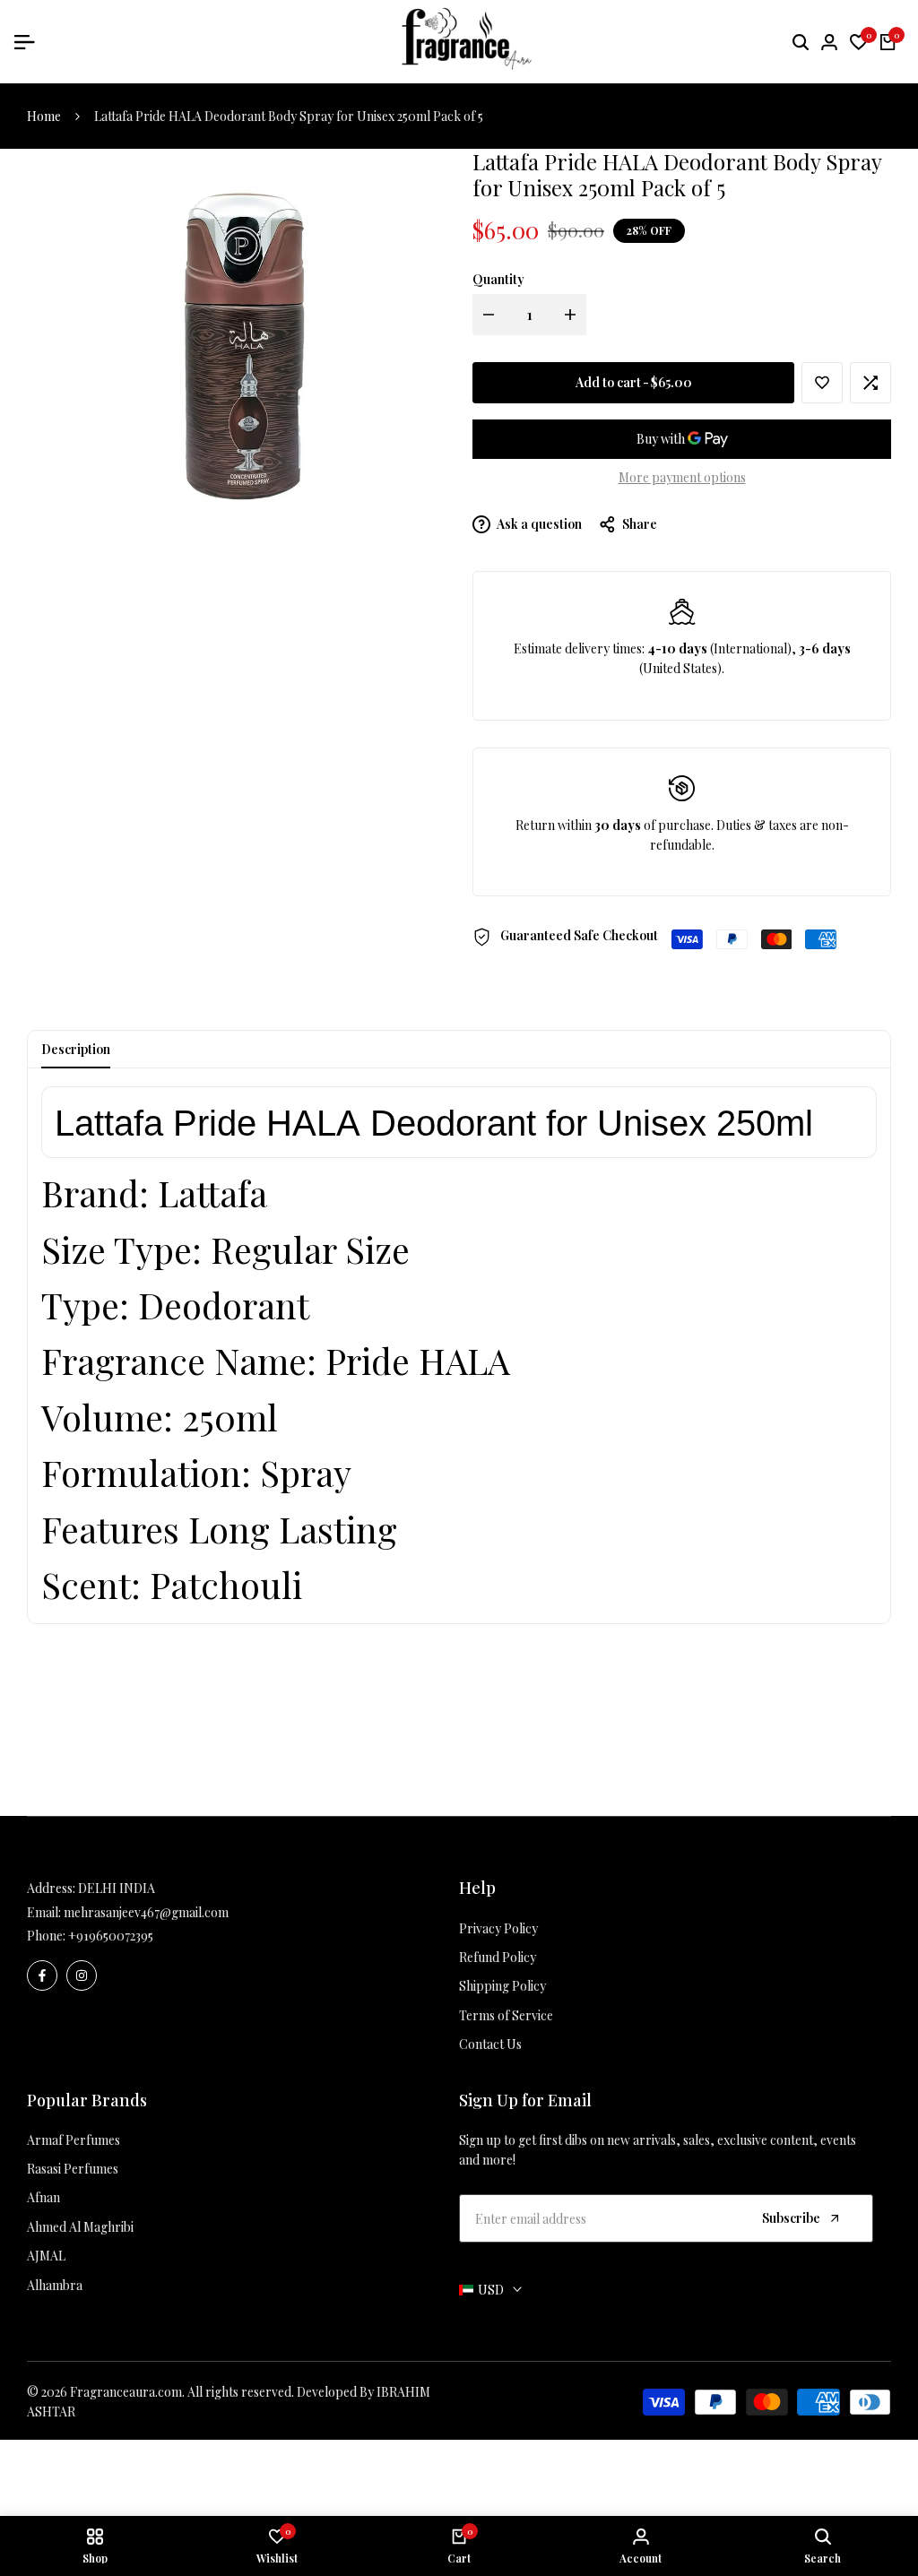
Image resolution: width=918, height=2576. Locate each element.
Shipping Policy (502, 1986)
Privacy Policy (498, 1928)
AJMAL (46, 2256)
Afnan (43, 2197)
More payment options (682, 477)
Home (44, 116)
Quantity (498, 279)
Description (76, 1049)
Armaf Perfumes (74, 2140)
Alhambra (55, 2285)
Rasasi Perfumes (73, 2169)
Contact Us (490, 2044)
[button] (822, 383)
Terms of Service (506, 2015)
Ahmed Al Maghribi (80, 2227)
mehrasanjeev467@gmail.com (146, 1912)
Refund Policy (498, 1957)
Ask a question (538, 524)
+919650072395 (111, 1936)
